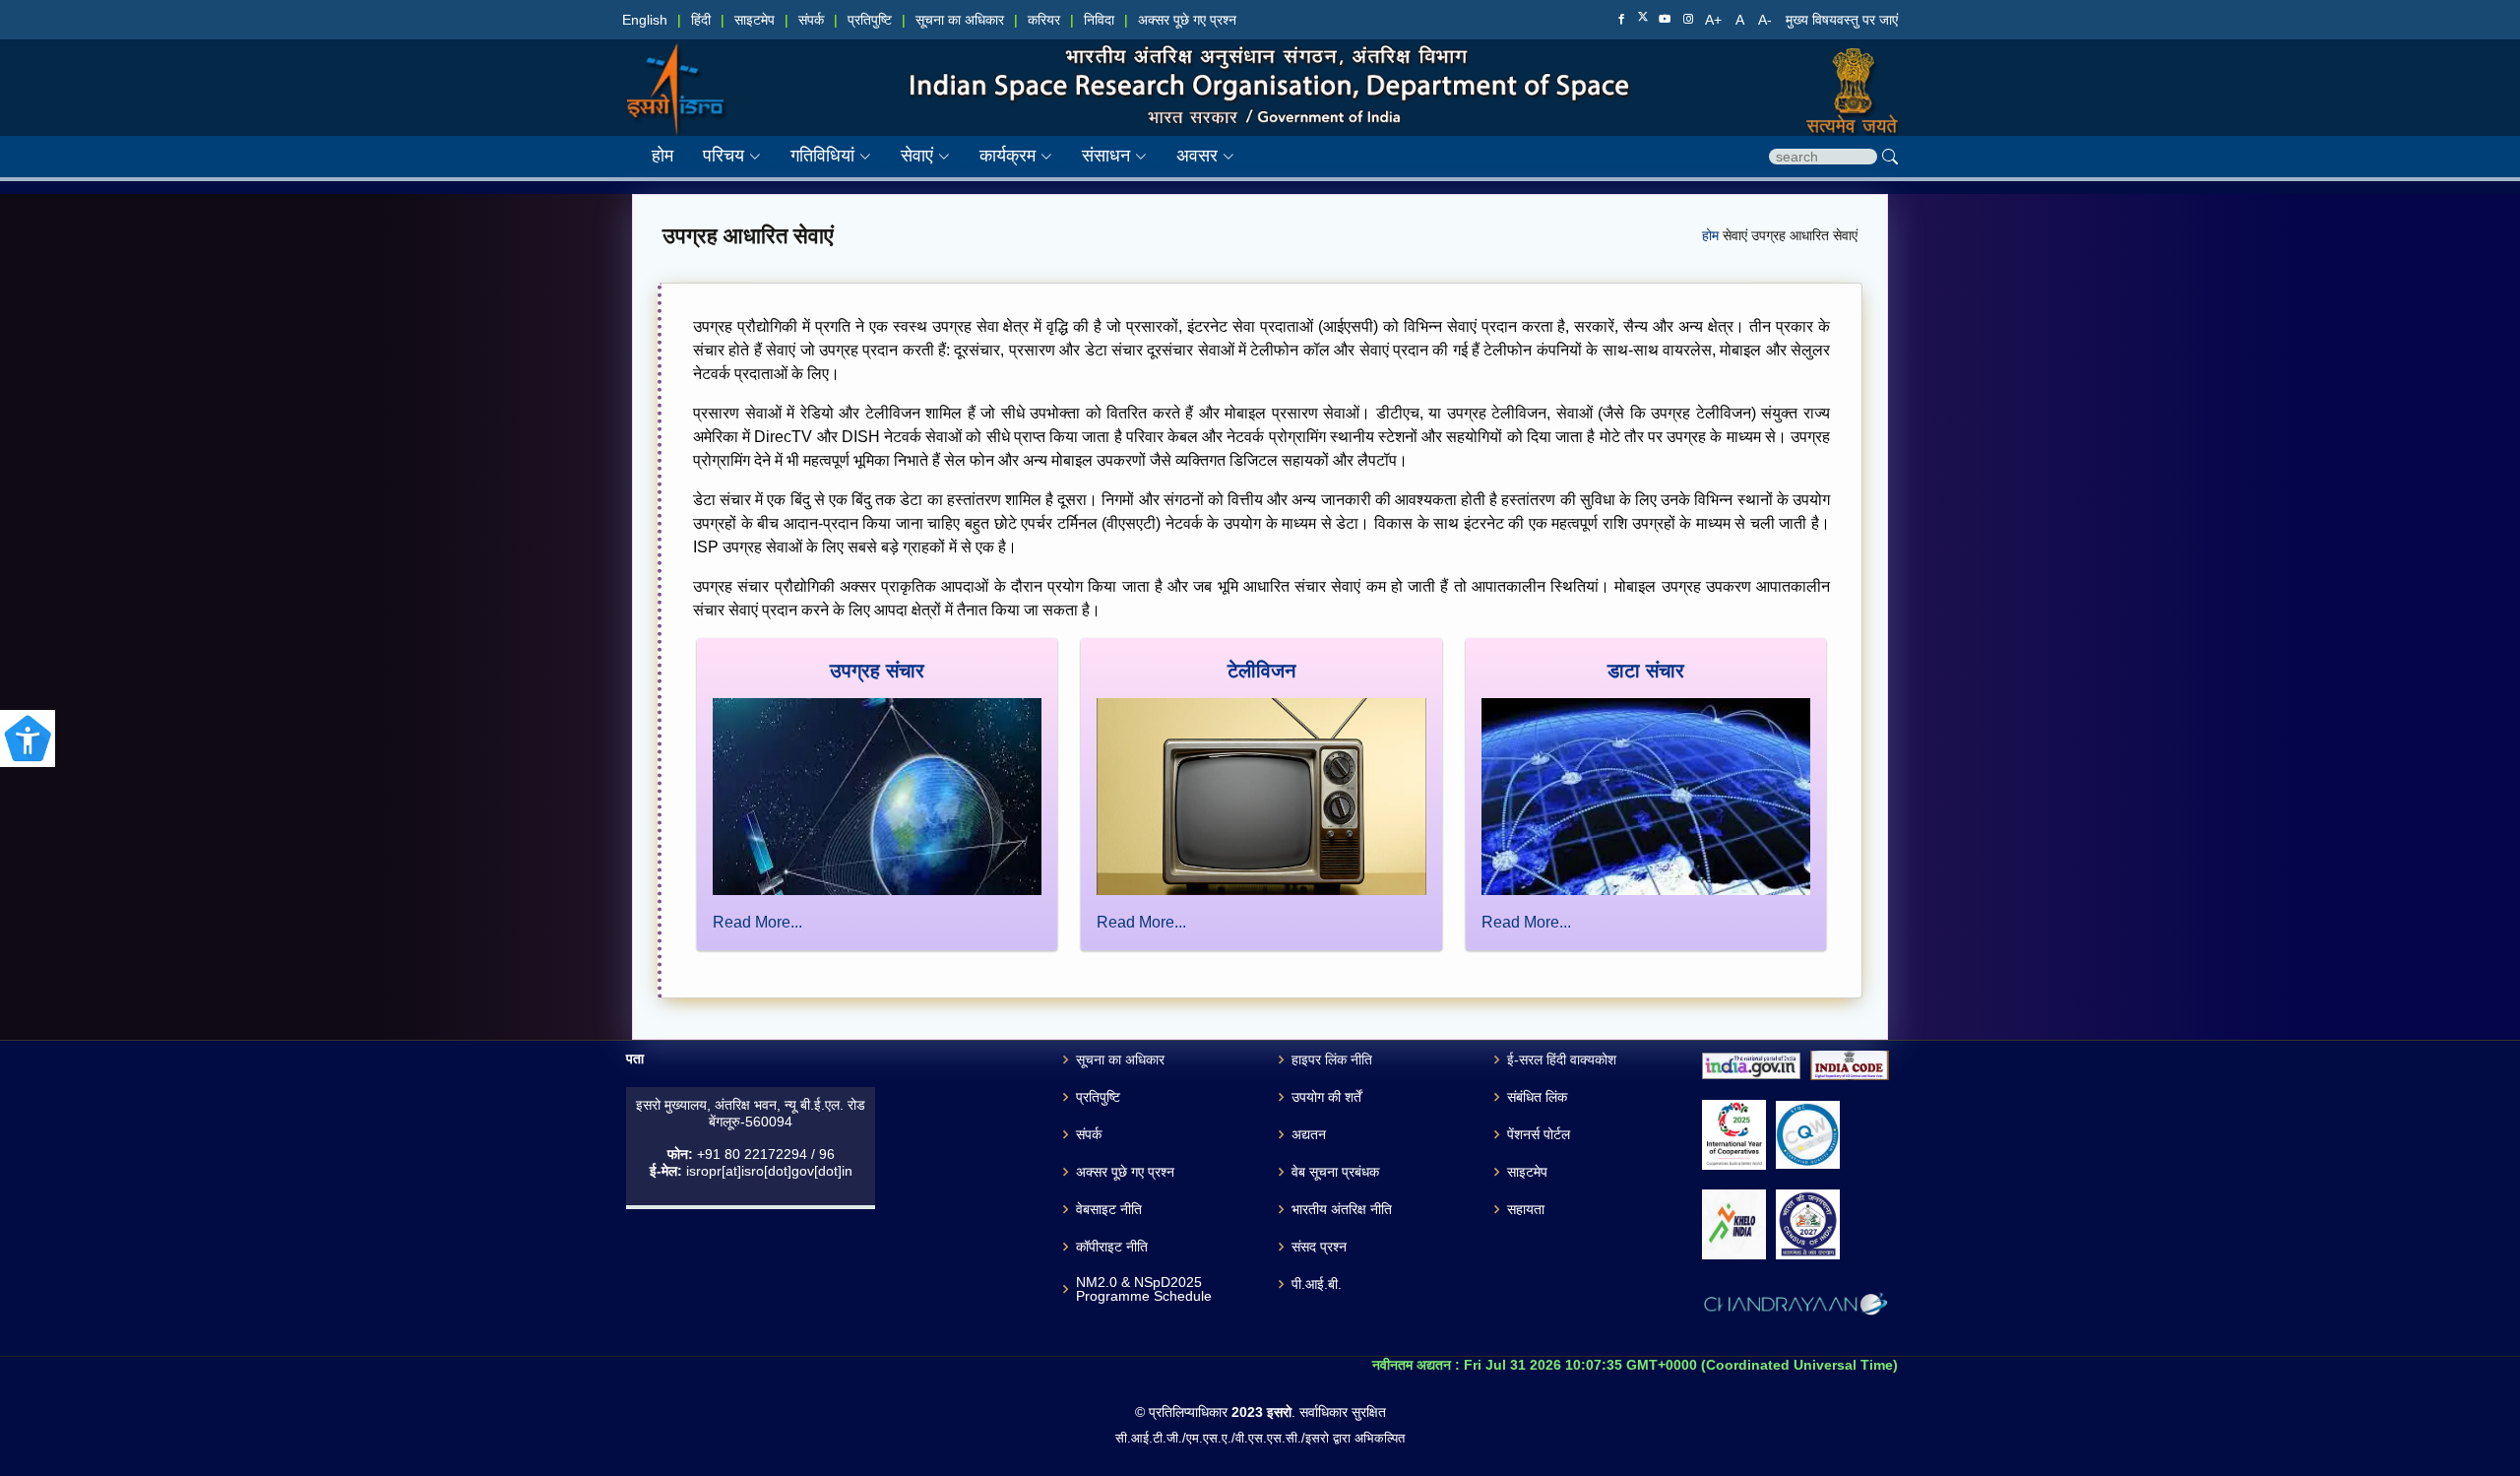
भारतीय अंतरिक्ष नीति (1342, 1209)
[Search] (1890, 157)
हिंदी (701, 20)
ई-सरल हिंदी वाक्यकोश (1562, 1059)
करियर (1044, 20)
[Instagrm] (1688, 20)
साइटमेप (755, 20)
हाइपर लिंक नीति (1332, 1059)
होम (1712, 236)
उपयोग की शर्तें (1326, 1097)
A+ (1715, 20)
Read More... (757, 922)
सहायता (1526, 1209)
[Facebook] (1621, 20)
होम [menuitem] (662, 156)
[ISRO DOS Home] (675, 69)
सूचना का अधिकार (960, 20)
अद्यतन (1309, 1134)
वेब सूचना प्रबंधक (1335, 1172)
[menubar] (928, 156)
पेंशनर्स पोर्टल (1539, 1134)
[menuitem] (717, 156)
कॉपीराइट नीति (1112, 1247)
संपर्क (811, 20)
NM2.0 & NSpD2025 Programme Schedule (1144, 1289)
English (645, 20)
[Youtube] (1665, 20)
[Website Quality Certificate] (1808, 1135)
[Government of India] (1844, 69)
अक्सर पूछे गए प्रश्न (1187, 20)
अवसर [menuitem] (1197, 156)
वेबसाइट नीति (1109, 1209)
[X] (1643, 19)
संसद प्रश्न (1319, 1247)
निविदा (1099, 20)
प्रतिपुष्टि (870, 20)
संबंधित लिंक (1537, 1097)
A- (1767, 20)
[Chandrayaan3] (1795, 1308)
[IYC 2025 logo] (1734, 1135)
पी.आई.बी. (1317, 1284)
